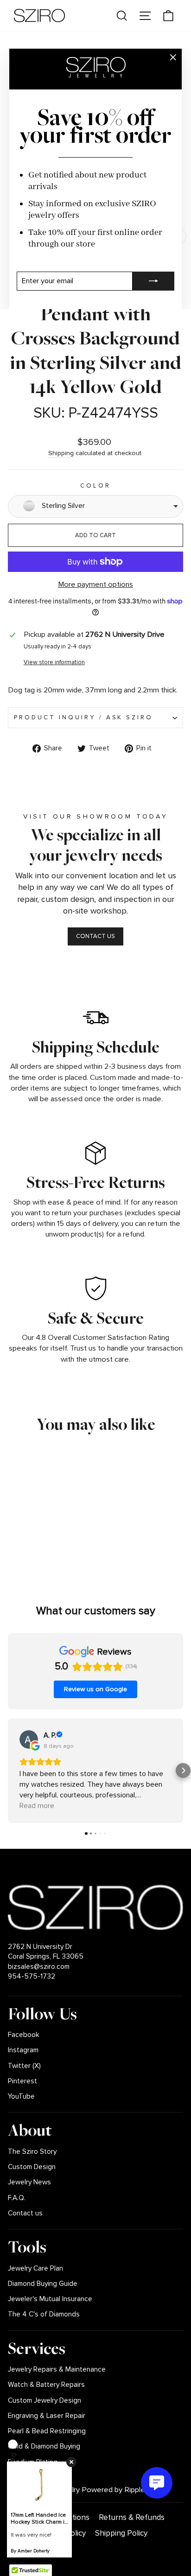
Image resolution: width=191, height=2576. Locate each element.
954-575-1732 (32, 1976)
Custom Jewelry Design (45, 2401)
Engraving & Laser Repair (47, 2416)
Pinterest (22, 2081)
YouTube (21, 2097)
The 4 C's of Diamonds (44, 2314)
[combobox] (95, 506)
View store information (54, 662)
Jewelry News (29, 2182)
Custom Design (32, 2167)
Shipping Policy (121, 2533)
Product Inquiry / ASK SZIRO (83, 717)
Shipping (61, 453)
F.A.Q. (17, 2198)
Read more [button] (37, 1806)
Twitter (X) (24, 2066)
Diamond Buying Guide (43, 2284)
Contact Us (95, 936)
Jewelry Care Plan (35, 2268)
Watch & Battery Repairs (46, 2385)
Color (95, 486)
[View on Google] (29, 1739)
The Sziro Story (32, 2152)
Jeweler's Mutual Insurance (50, 2299)
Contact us (25, 2213)
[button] (8, 1770)
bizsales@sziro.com (39, 1967)
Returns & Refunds (132, 2517)
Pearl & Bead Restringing (47, 2431)
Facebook (24, 2035)
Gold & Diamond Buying (44, 2446)
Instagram (23, 2050)
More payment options (95, 584)
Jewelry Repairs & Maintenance (57, 2370)
